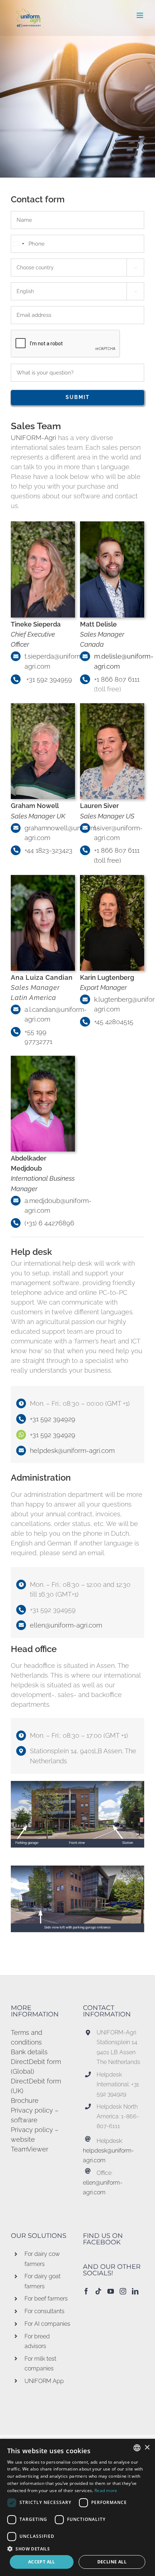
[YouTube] (111, 2291)
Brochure (25, 2101)
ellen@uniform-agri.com (66, 1625)
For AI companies (47, 2324)
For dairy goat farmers (43, 2281)
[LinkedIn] (135, 2291)
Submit (78, 397)
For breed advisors (37, 2341)
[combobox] (19, 244)
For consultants (45, 2311)
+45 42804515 (114, 1022)
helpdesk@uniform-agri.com (72, 1451)
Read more (106, 2490)
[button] (77, 2549)
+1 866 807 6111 (117, 679)
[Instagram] (123, 2291)
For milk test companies (40, 2364)
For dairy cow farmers (42, 2259)
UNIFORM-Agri (34, 438)
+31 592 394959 (48, 679)
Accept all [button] (42, 2562)
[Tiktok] (98, 2291)
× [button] (147, 2448)
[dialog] (77, 2507)
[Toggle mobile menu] (140, 15)
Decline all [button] (112, 2562)
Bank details (29, 2052)
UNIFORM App (44, 2381)
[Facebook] (86, 2291)
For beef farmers (46, 2299)
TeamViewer (30, 2149)
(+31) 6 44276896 (49, 1223)
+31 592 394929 (53, 1419)
